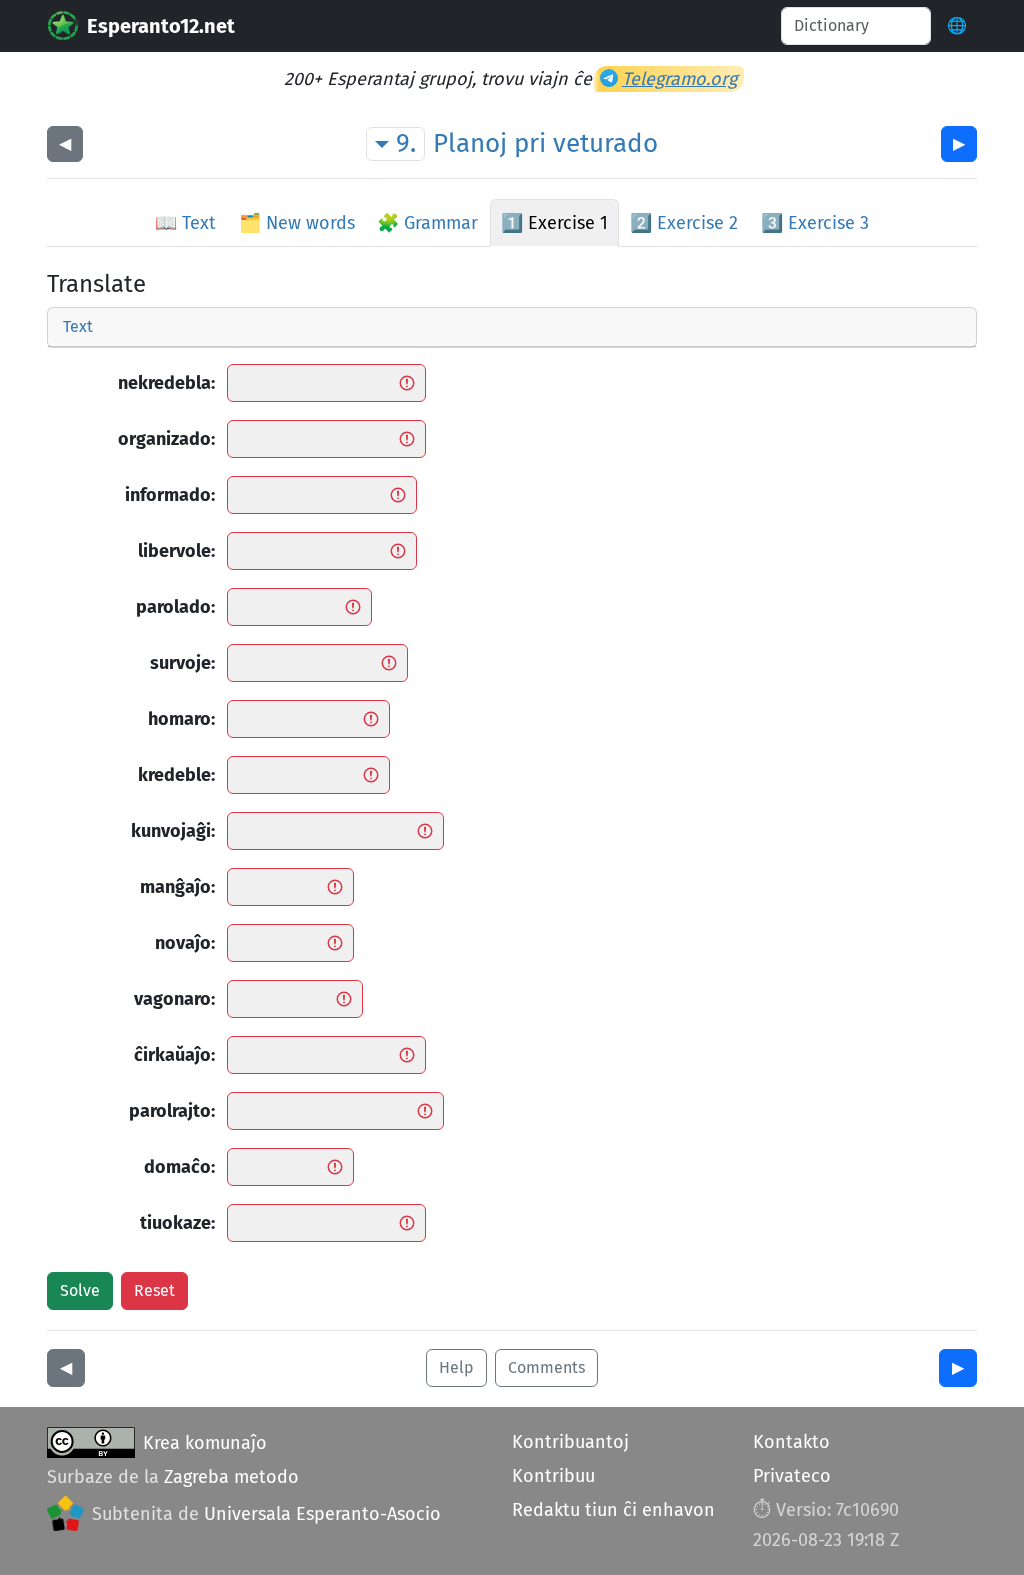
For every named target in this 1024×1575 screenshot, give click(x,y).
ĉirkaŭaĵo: (174, 1055)
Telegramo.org (679, 79)
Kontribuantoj (570, 1442)
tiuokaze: (177, 1223)
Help (456, 1367)
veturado (605, 143)
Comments (546, 1367)
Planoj (470, 143)
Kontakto (791, 1442)
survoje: (182, 663)
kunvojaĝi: (173, 831)
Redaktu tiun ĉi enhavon (613, 1510)
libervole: (176, 551)
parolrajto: (172, 1111)
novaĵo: (185, 943)
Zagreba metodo (231, 1477)
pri (530, 143)
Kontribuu (553, 1476)
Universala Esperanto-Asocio (322, 1514)
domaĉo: (179, 1167)
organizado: (166, 439)
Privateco (792, 1476)
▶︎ (959, 143)
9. (406, 143)
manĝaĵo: (177, 887)
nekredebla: (166, 383)
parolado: (175, 607)
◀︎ (65, 143)
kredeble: (176, 775)
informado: (170, 495)
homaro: (181, 719)
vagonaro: (174, 999)
